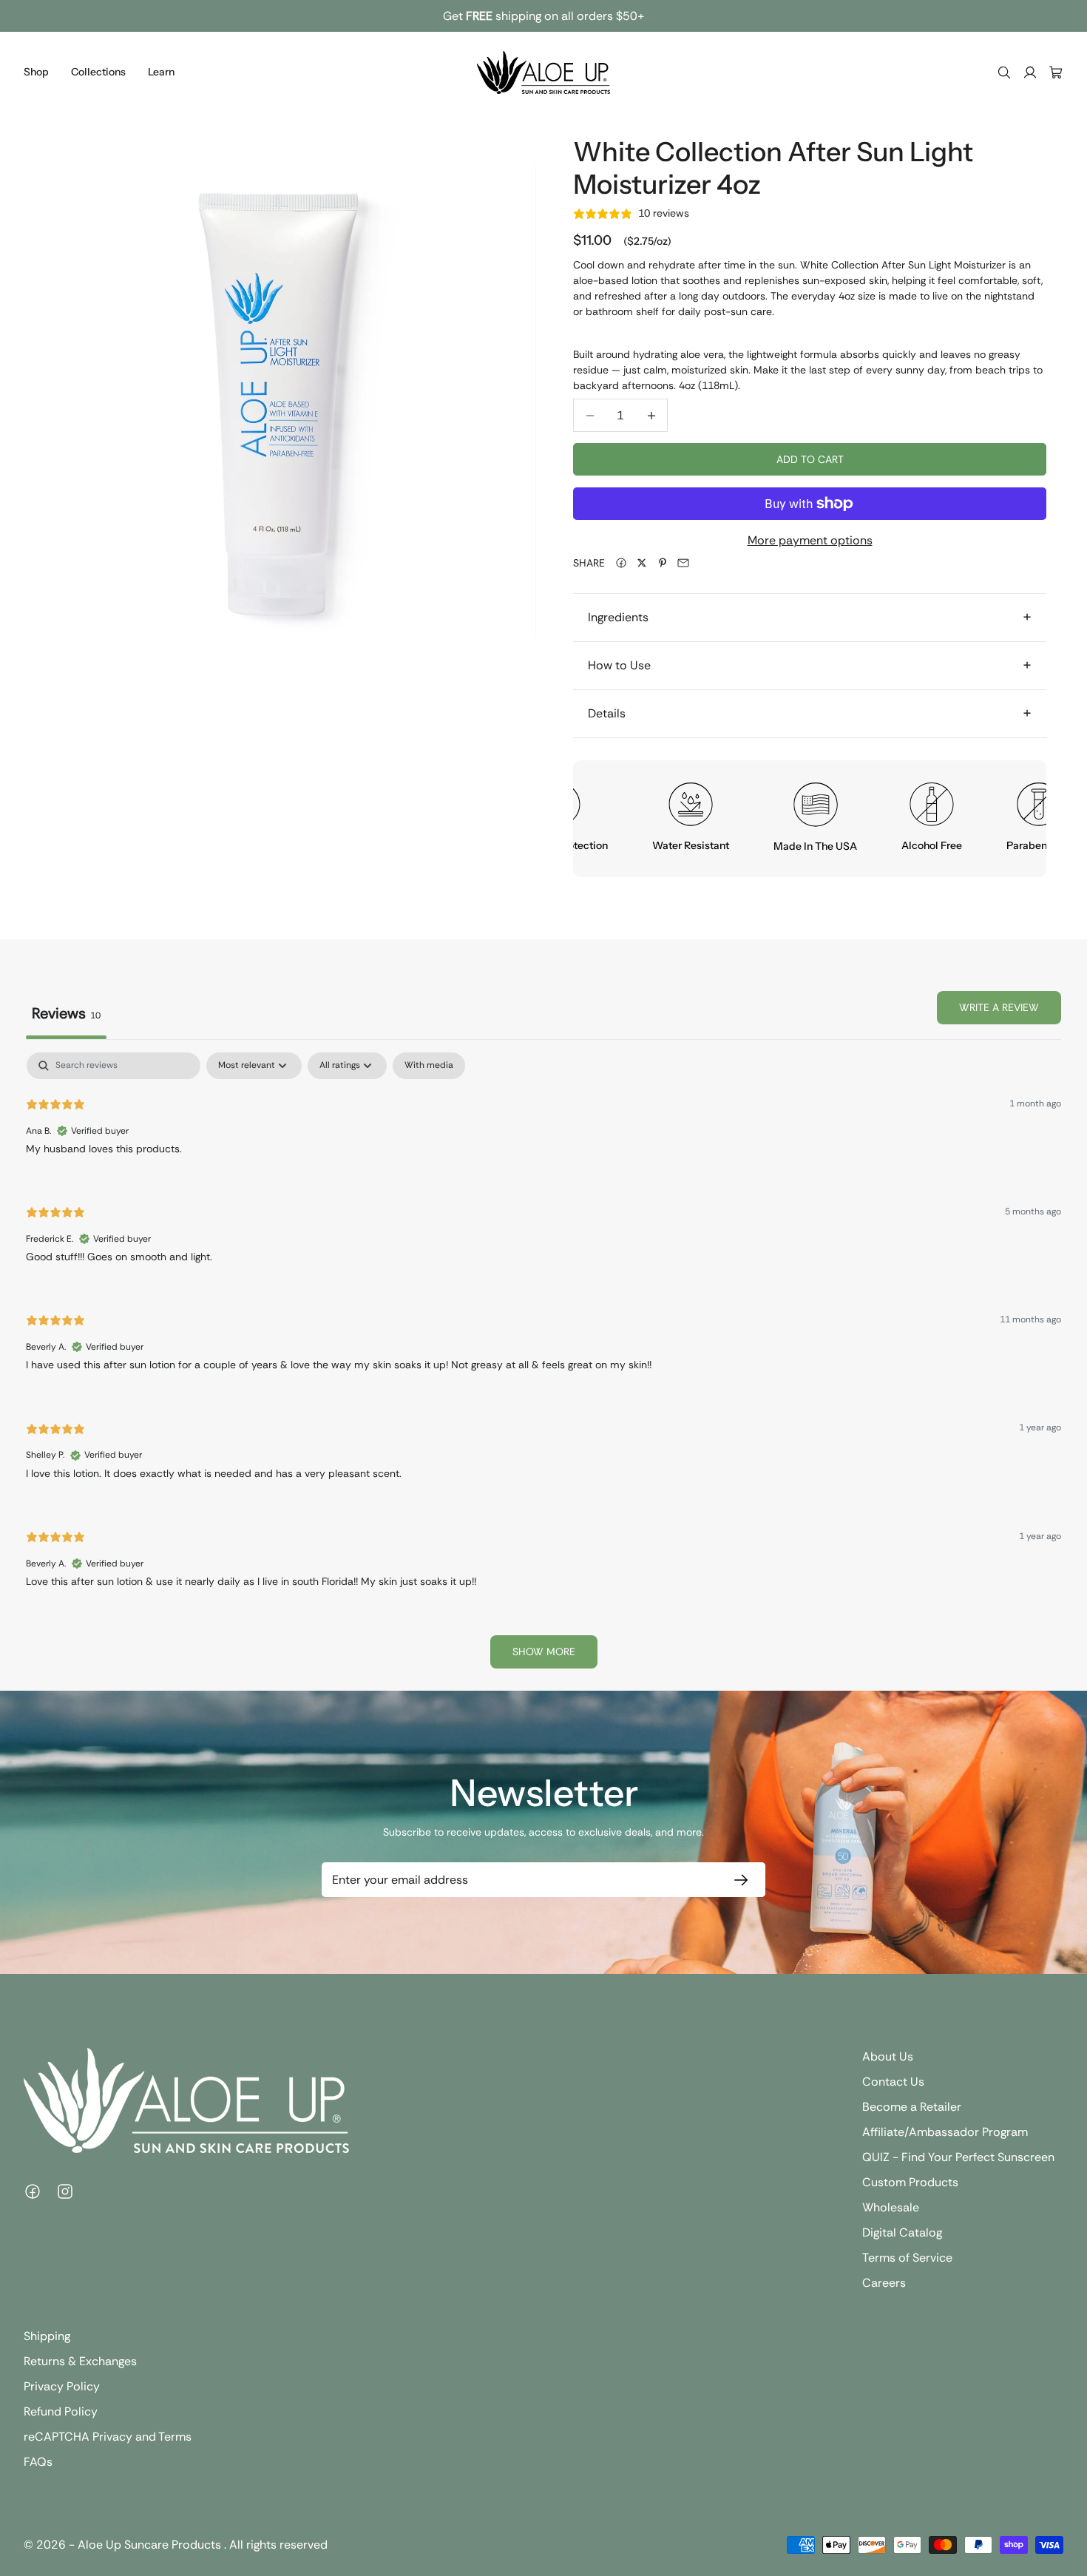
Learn (161, 72)
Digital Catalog (902, 2232)
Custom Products (910, 2182)
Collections (98, 72)
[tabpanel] (543, 1367)
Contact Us (893, 2082)
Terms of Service (907, 2258)
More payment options (810, 540)
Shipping (47, 2336)
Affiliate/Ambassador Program (945, 2132)
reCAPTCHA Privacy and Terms (108, 2437)
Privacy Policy (62, 2386)
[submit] (738, 1880)
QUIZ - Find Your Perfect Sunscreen (958, 2157)
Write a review (999, 1007)
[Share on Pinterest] (663, 563)
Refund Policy (61, 2411)
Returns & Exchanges (80, 2361)
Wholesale (891, 2207)
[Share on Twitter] (642, 563)
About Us (888, 2056)
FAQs (38, 2462)
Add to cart (810, 459)
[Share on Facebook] (621, 563)
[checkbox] (429, 1066)
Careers (884, 2283)
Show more (544, 1652)
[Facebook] (33, 2191)
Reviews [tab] (66, 1013)
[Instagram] (65, 2191)
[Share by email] (683, 563)
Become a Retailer (912, 2107)
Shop (36, 72)
